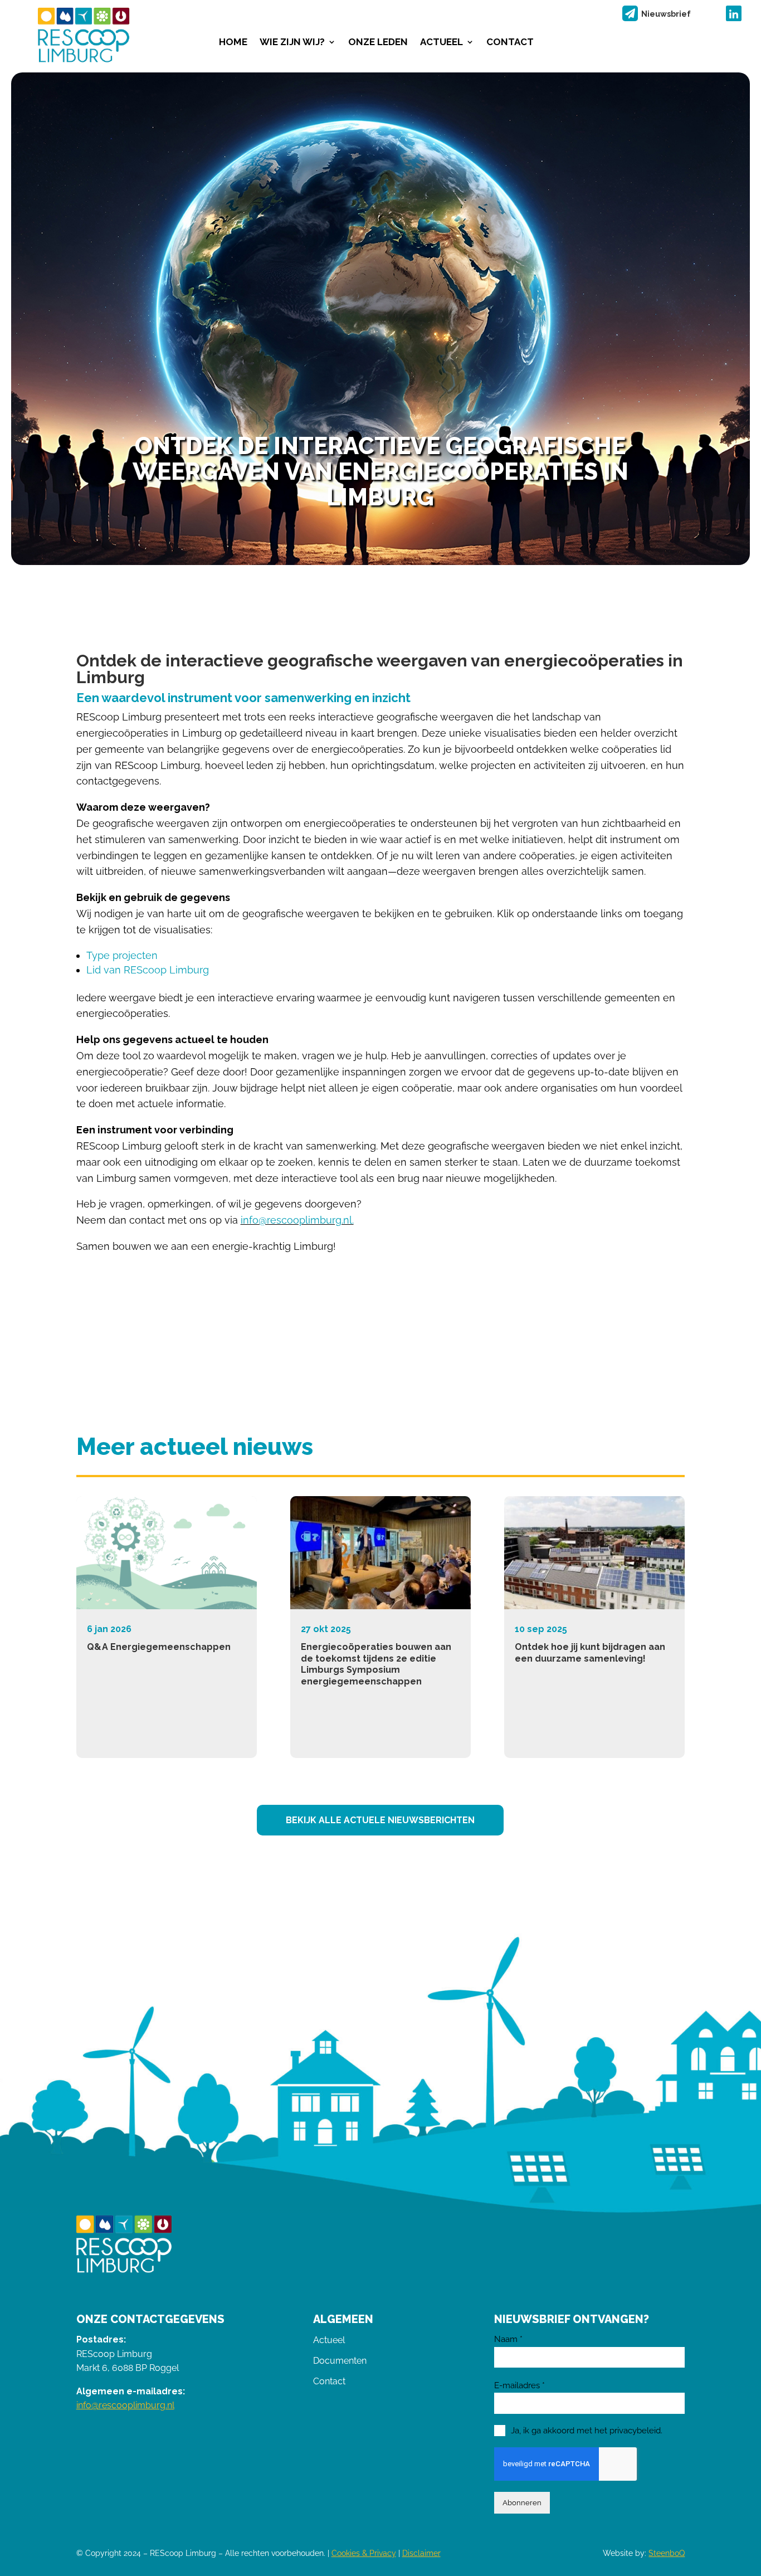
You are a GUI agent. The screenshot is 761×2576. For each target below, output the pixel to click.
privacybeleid (635, 2431)
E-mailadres (519, 2385)
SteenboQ (667, 2553)
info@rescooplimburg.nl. (297, 1220)
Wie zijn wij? (292, 43)
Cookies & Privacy (364, 2553)
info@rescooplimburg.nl (125, 2405)
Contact (510, 43)
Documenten (340, 2361)
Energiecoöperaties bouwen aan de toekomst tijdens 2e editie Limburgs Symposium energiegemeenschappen (376, 1664)
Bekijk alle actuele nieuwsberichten (380, 1820)
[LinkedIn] (734, 13)
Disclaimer (421, 2553)
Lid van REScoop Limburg (148, 970)
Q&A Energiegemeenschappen (159, 1647)
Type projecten (122, 955)
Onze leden (378, 43)
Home (233, 43)
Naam (508, 2339)
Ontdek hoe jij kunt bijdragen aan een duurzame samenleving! (590, 1653)
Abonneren (522, 2502)
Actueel (442, 43)
